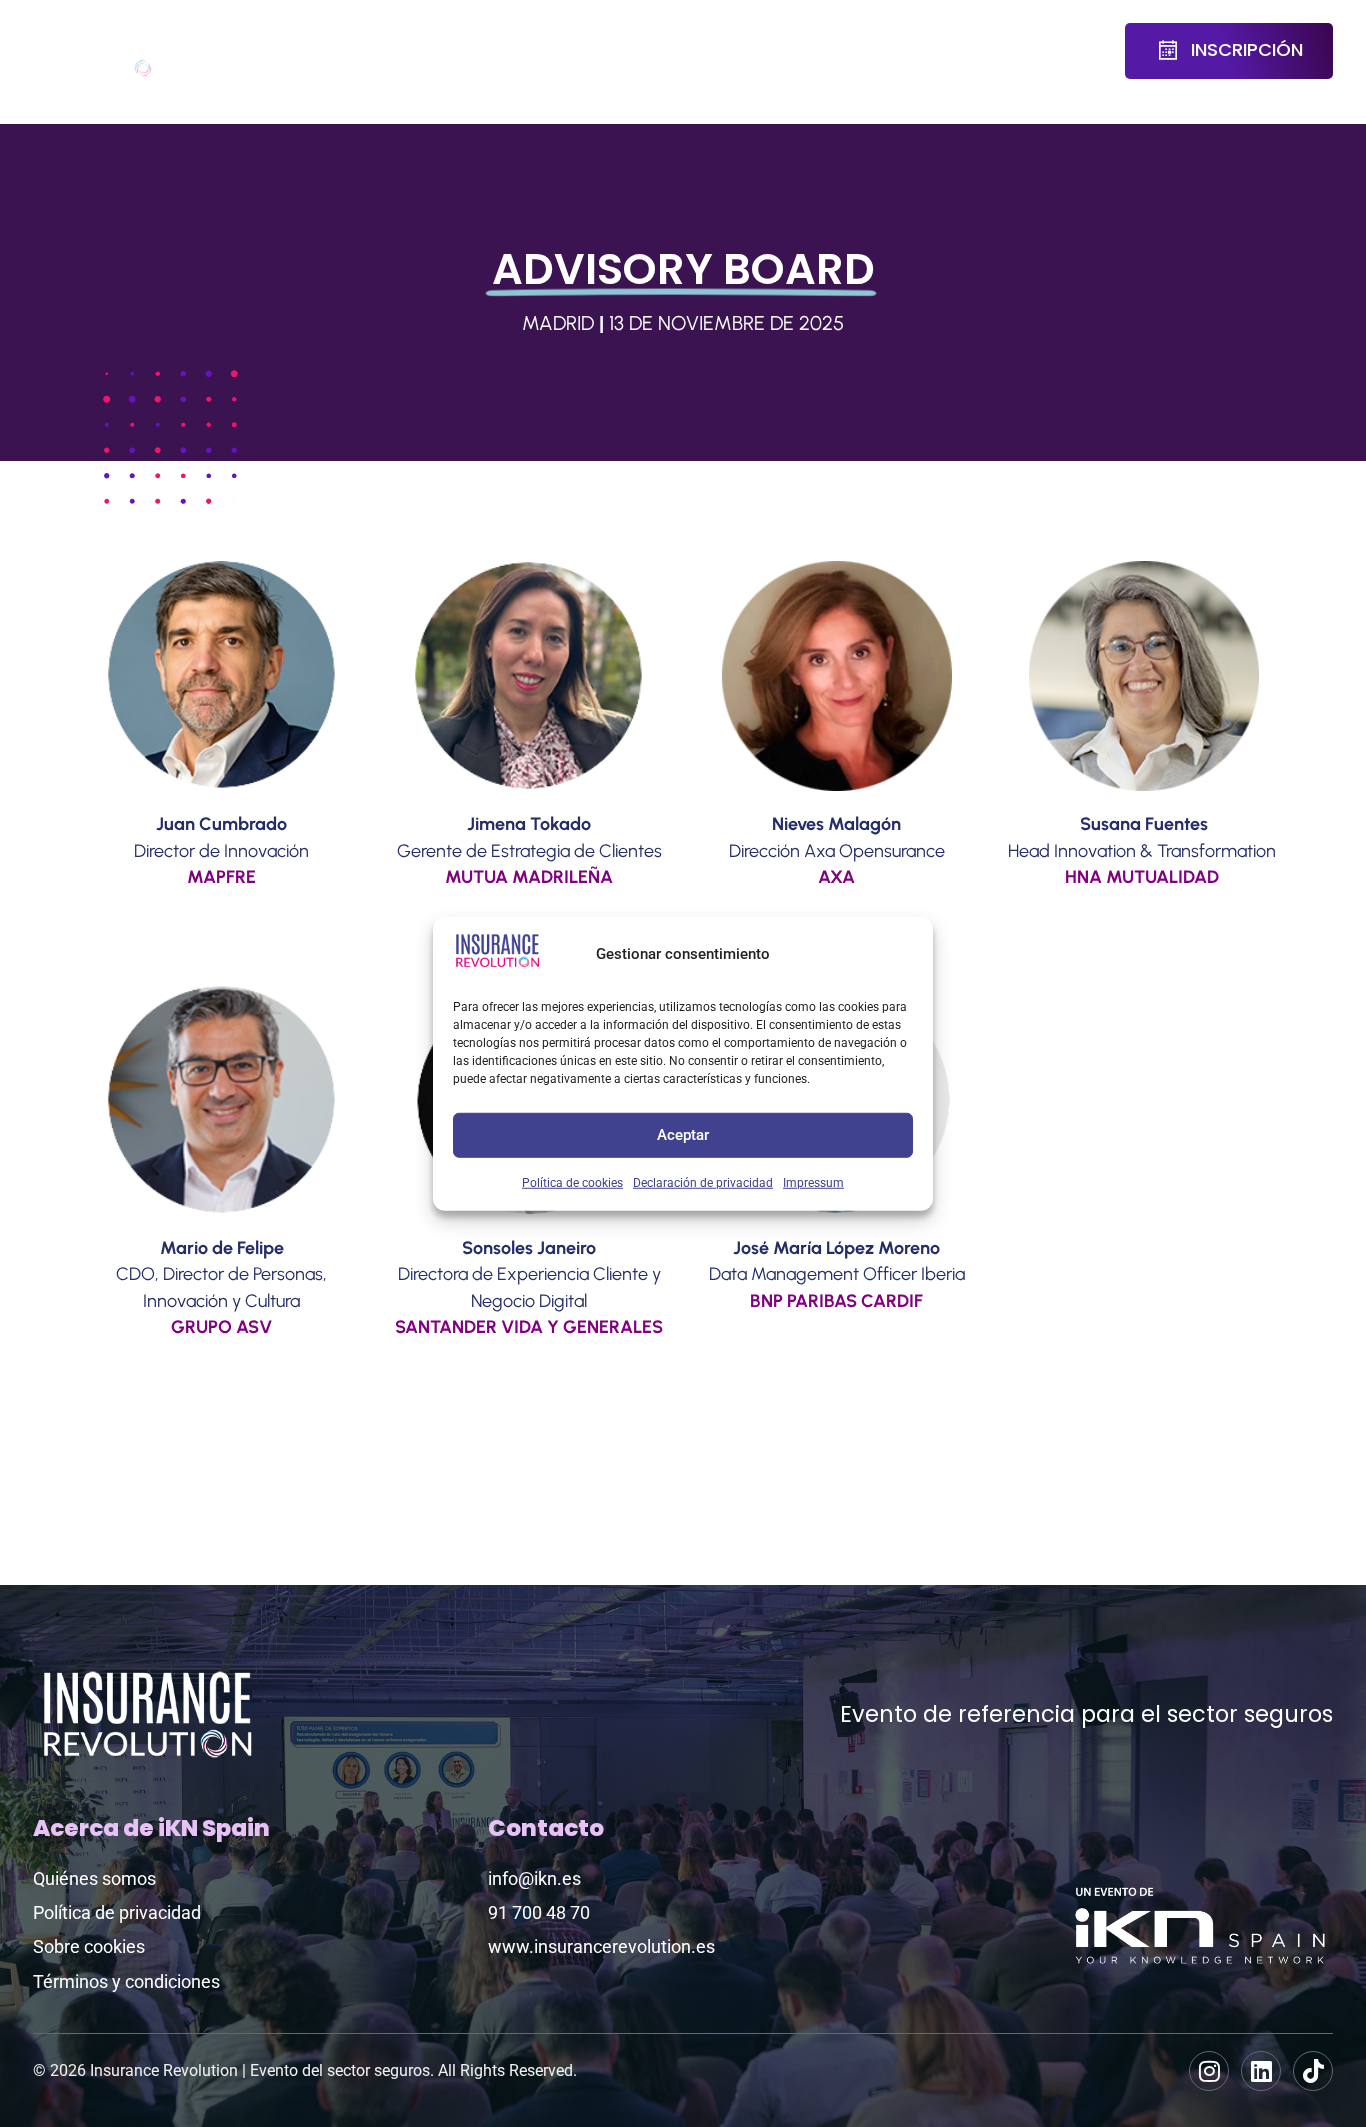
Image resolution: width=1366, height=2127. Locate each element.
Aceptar (683, 1135)
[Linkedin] (1261, 2071)
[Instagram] (1209, 2071)
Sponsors (652, 38)
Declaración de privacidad (703, 1182)
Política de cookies (572, 1182)
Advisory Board (444, 51)
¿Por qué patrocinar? (792, 51)
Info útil (985, 51)
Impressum (813, 1182)
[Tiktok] (1313, 2071)
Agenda (322, 38)
